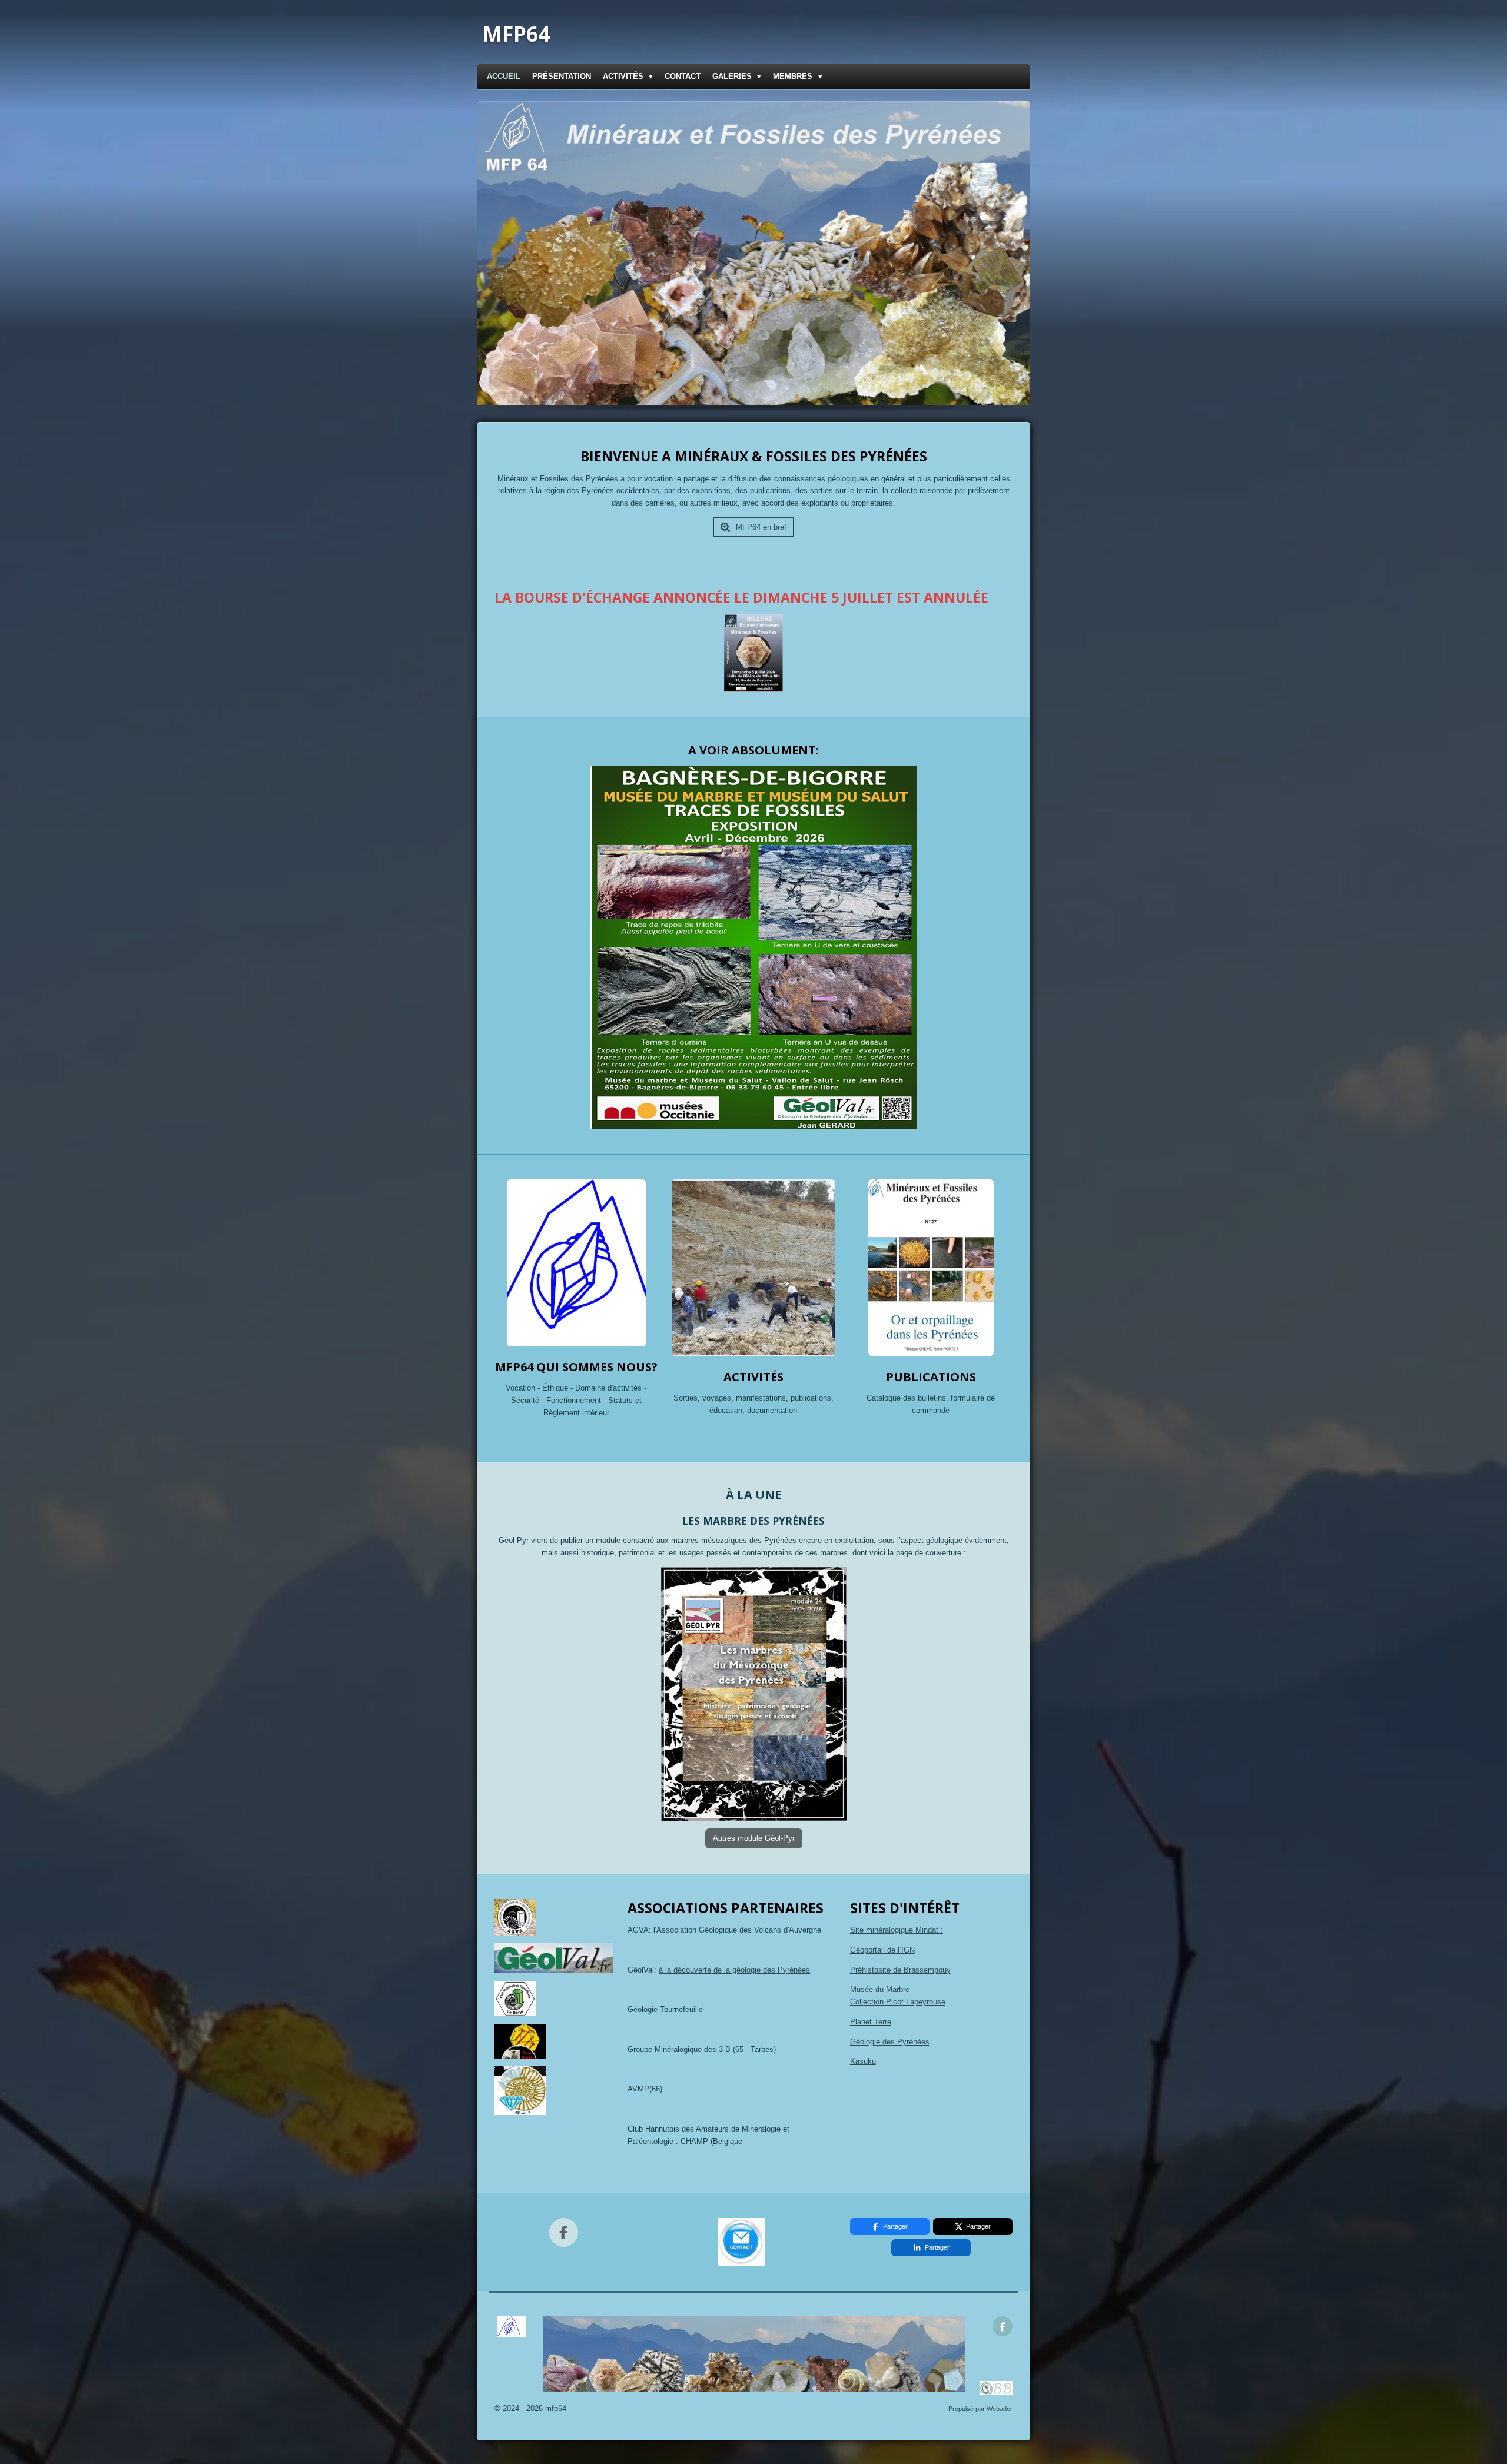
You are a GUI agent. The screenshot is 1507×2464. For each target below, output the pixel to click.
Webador (1000, 2409)
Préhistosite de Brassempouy (900, 1970)
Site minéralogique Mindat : (897, 1930)
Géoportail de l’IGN (882, 1950)
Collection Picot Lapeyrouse (898, 2002)
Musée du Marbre (880, 1989)
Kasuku (863, 2061)
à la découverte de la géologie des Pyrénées (734, 1970)
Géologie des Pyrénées (890, 2042)
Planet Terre (871, 2022)
